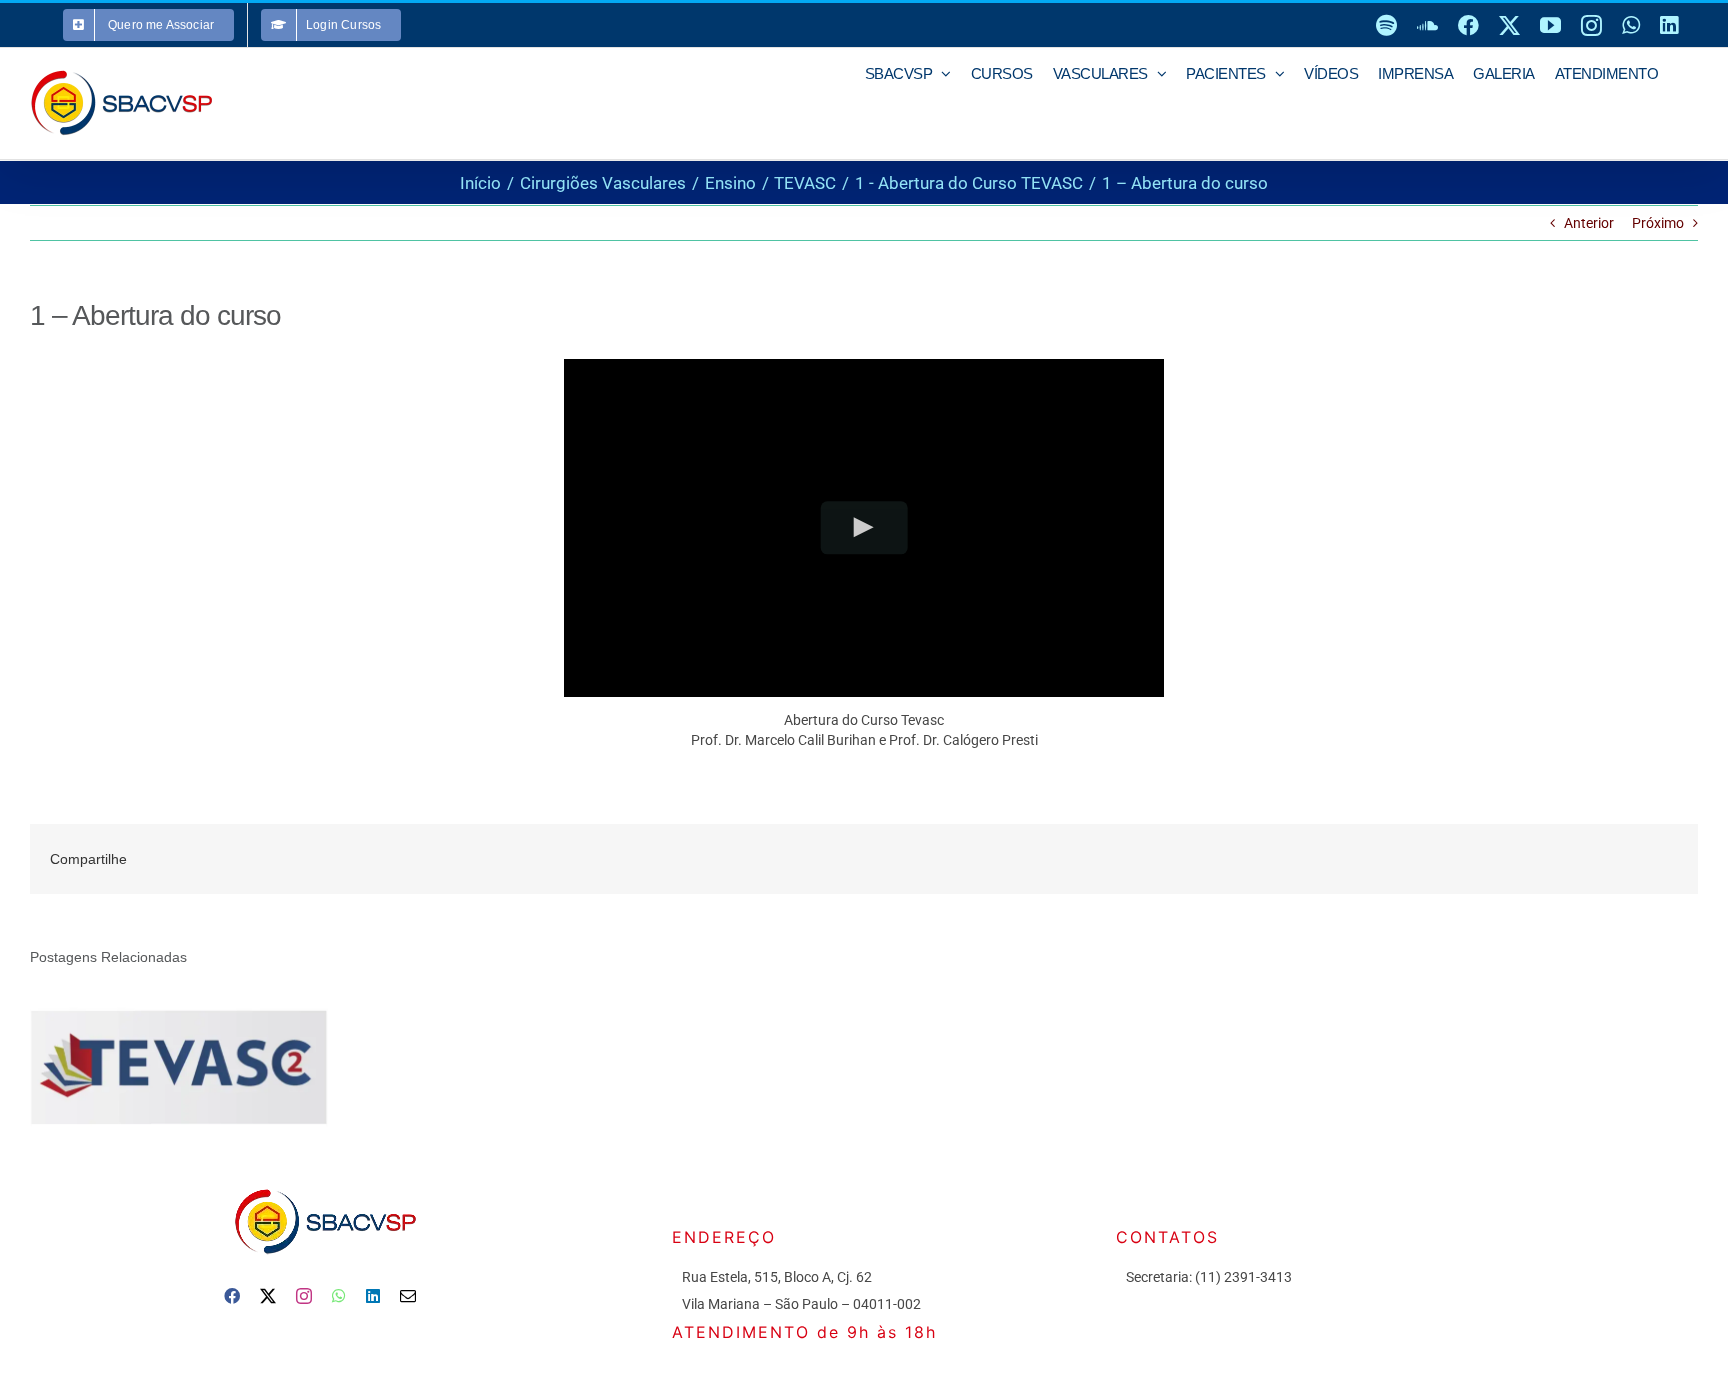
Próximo (1658, 223)
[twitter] (268, 1296)
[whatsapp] (339, 1296)
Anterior (1589, 223)
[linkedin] (373, 1296)
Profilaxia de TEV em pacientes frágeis (151, 1066)
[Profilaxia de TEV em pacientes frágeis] (179, 1066)
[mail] (408, 1296)
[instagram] (304, 1296)
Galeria (207, 1066)
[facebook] (232, 1296)
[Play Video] (864, 527)
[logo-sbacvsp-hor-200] (324, 1184)
